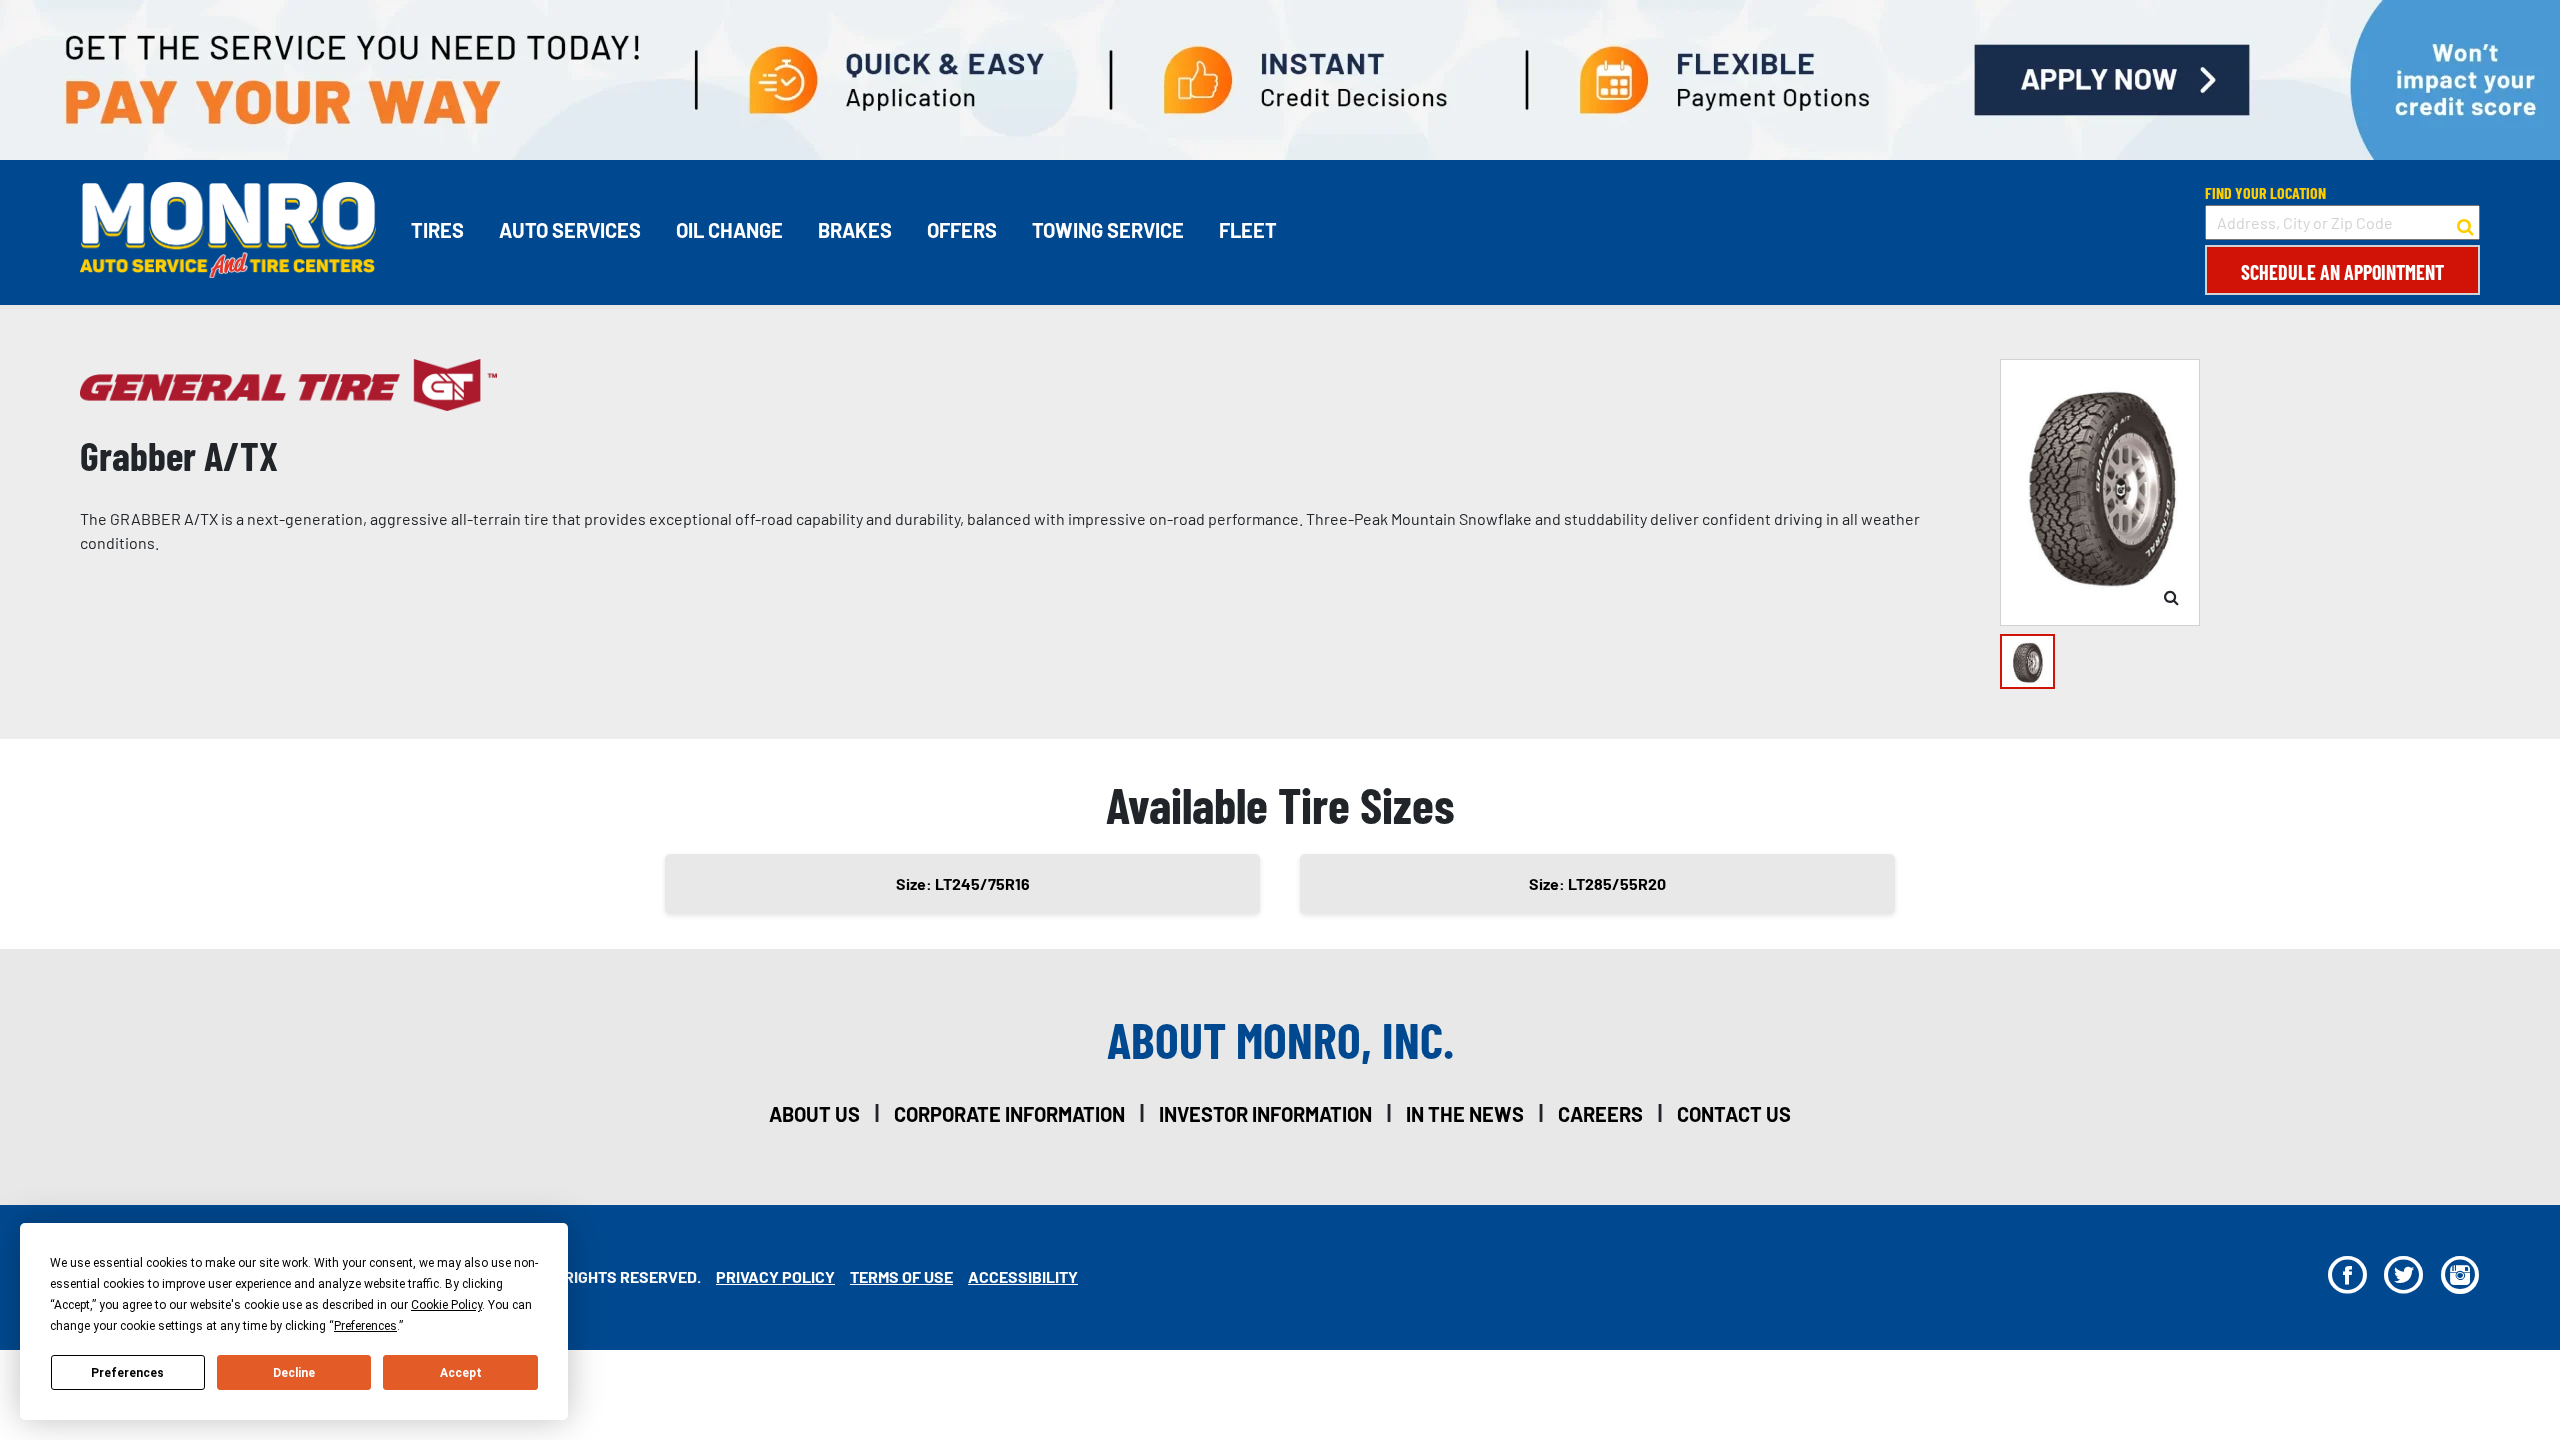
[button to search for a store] (2465, 223)
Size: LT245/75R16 (963, 883)
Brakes (855, 230)
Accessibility (1023, 1276)
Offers (962, 230)
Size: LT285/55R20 (1597, 883)
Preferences (127, 1373)
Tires (437, 230)
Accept (461, 1373)
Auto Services (570, 230)
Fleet (1248, 230)
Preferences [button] (365, 1326)
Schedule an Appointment (2342, 272)
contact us (1734, 1114)
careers (1600, 1114)
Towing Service (1108, 230)
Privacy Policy (775, 1276)
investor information (1265, 1114)
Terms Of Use (901, 1276)
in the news (1465, 1114)
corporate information (1009, 1114)
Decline (294, 1373)
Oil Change (729, 230)
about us (814, 1114)
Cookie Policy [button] (446, 1305)
